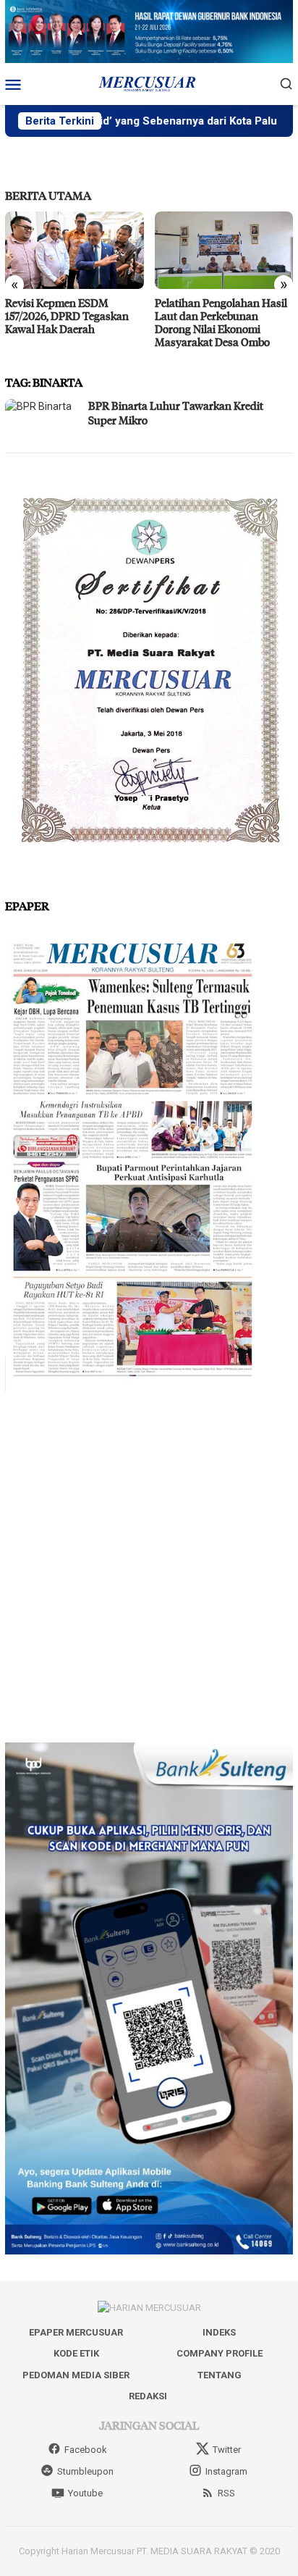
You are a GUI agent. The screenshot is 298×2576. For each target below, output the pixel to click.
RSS (226, 2493)
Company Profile (220, 2353)
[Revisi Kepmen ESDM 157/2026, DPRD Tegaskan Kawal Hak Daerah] (74, 250)
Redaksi (148, 2396)
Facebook (86, 2450)
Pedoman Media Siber (76, 2375)
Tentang (220, 2375)
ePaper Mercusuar (76, 2332)
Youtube (85, 2493)
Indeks (219, 2332)
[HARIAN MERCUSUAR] (149, 83)
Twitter (227, 2450)
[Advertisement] (149, 1567)
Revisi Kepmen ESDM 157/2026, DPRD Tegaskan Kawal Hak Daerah (67, 316)
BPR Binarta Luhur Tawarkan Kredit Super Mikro (176, 413)
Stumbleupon (85, 2471)
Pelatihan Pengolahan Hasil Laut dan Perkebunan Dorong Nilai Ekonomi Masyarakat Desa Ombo (221, 322)
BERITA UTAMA (48, 195)
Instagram (226, 2471)
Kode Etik (76, 2353)
